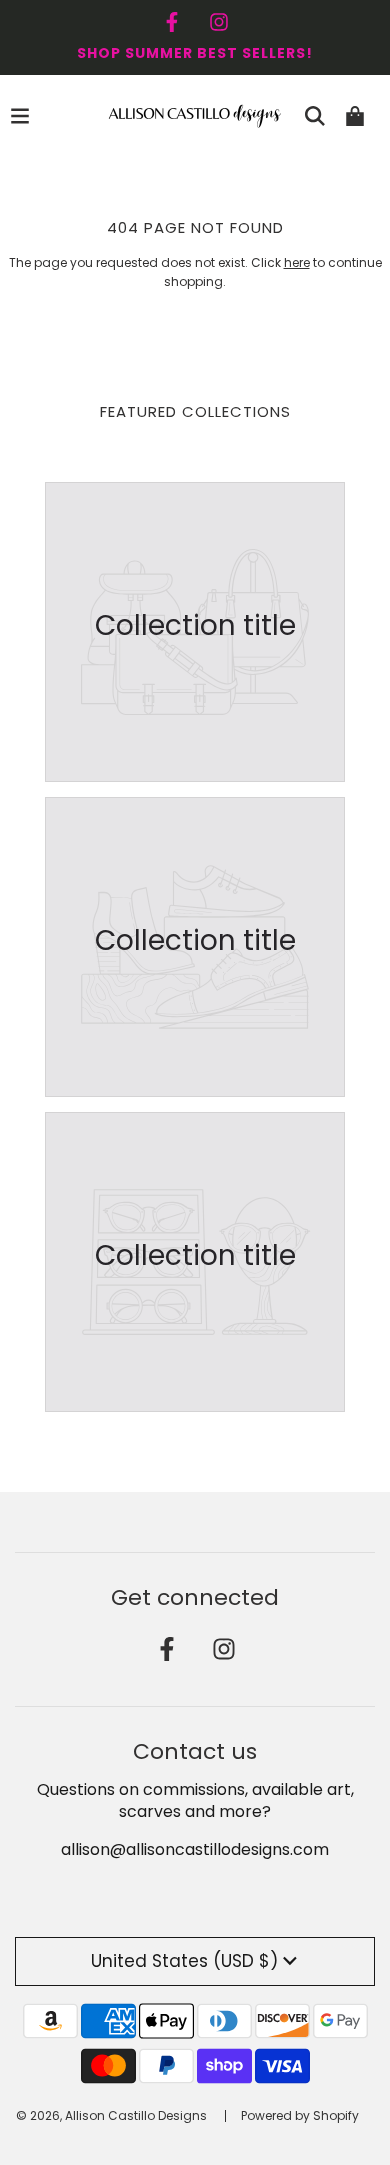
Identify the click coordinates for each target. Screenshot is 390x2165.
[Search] (315, 116)
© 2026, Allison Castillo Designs (111, 2115)
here (297, 262)
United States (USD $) (184, 1961)
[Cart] (355, 116)
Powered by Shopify (300, 2115)
